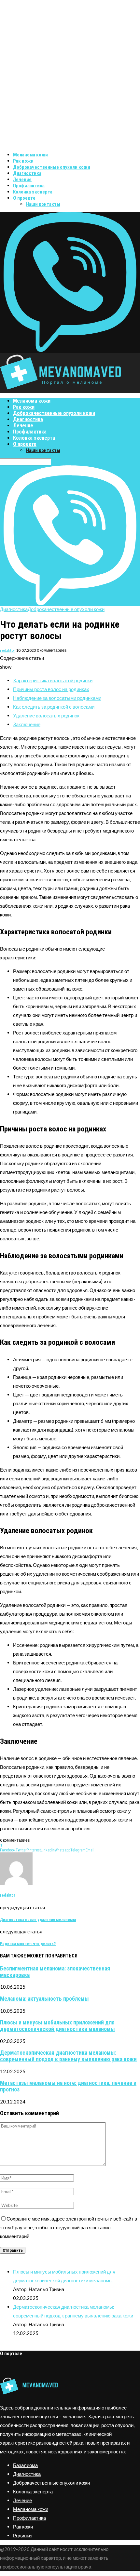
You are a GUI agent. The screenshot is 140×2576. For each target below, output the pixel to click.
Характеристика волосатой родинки (53, 680)
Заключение (27, 724)
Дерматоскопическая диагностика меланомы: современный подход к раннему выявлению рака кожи (68, 2056)
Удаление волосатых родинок (46, 715)
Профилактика (29, 186)
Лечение (22, 180)
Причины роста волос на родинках (51, 689)
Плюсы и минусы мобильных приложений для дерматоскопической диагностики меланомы (57, 2026)
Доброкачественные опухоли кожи (52, 167)
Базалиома (25, 2465)
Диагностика (27, 173)
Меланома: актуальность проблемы (44, 1999)
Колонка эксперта (33, 192)
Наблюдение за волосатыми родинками (57, 698)
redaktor (8, 650)
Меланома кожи (30, 155)
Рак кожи (23, 161)
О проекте (24, 198)
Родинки (22, 2535)
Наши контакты (43, 204)
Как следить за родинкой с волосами (54, 707)
